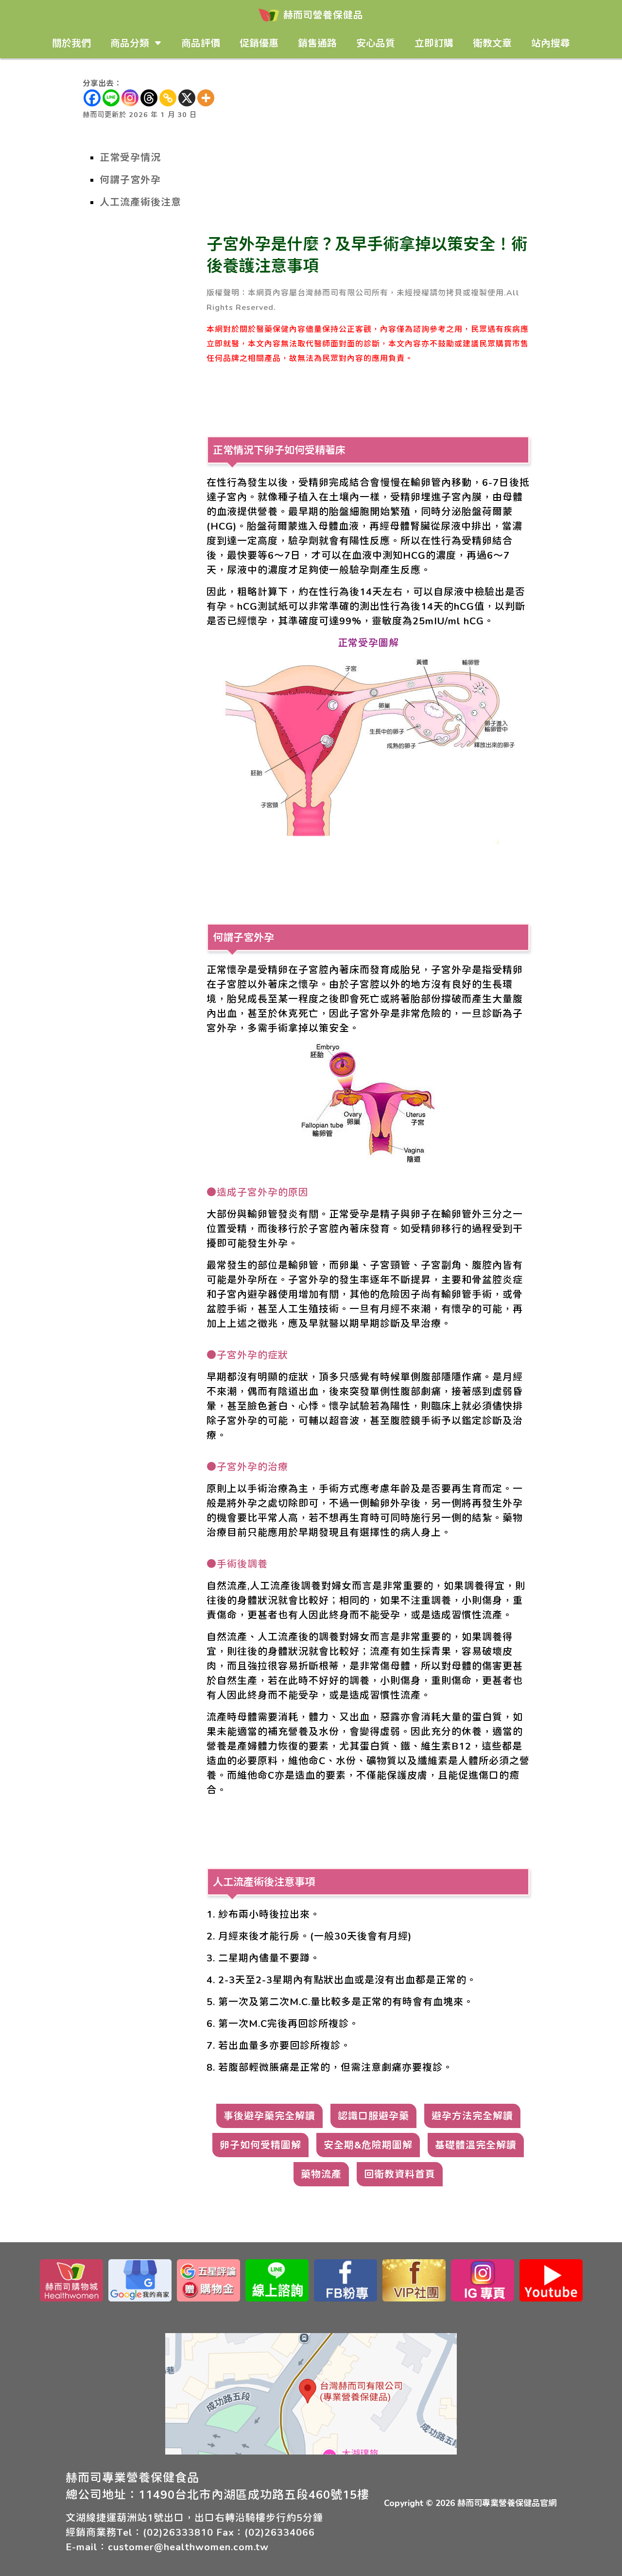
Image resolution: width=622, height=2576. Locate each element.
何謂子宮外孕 (130, 180)
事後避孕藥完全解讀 (269, 2116)
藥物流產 (321, 2174)
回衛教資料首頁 (400, 2174)
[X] (187, 98)
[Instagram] (130, 98)
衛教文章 (492, 43)
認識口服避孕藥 (373, 2116)
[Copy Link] (168, 98)
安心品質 (376, 43)
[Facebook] (92, 98)
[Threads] (149, 98)
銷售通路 (317, 43)
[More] (206, 98)
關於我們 (71, 43)
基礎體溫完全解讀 (476, 2145)
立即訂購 (434, 43)
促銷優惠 (259, 43)
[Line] (111, 98)
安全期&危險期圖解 (368, 2145)
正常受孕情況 (130, 157)
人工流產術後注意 (140, 202)
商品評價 (201, 43)
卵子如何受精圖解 (260, 2145)
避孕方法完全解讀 (472, 2116)
